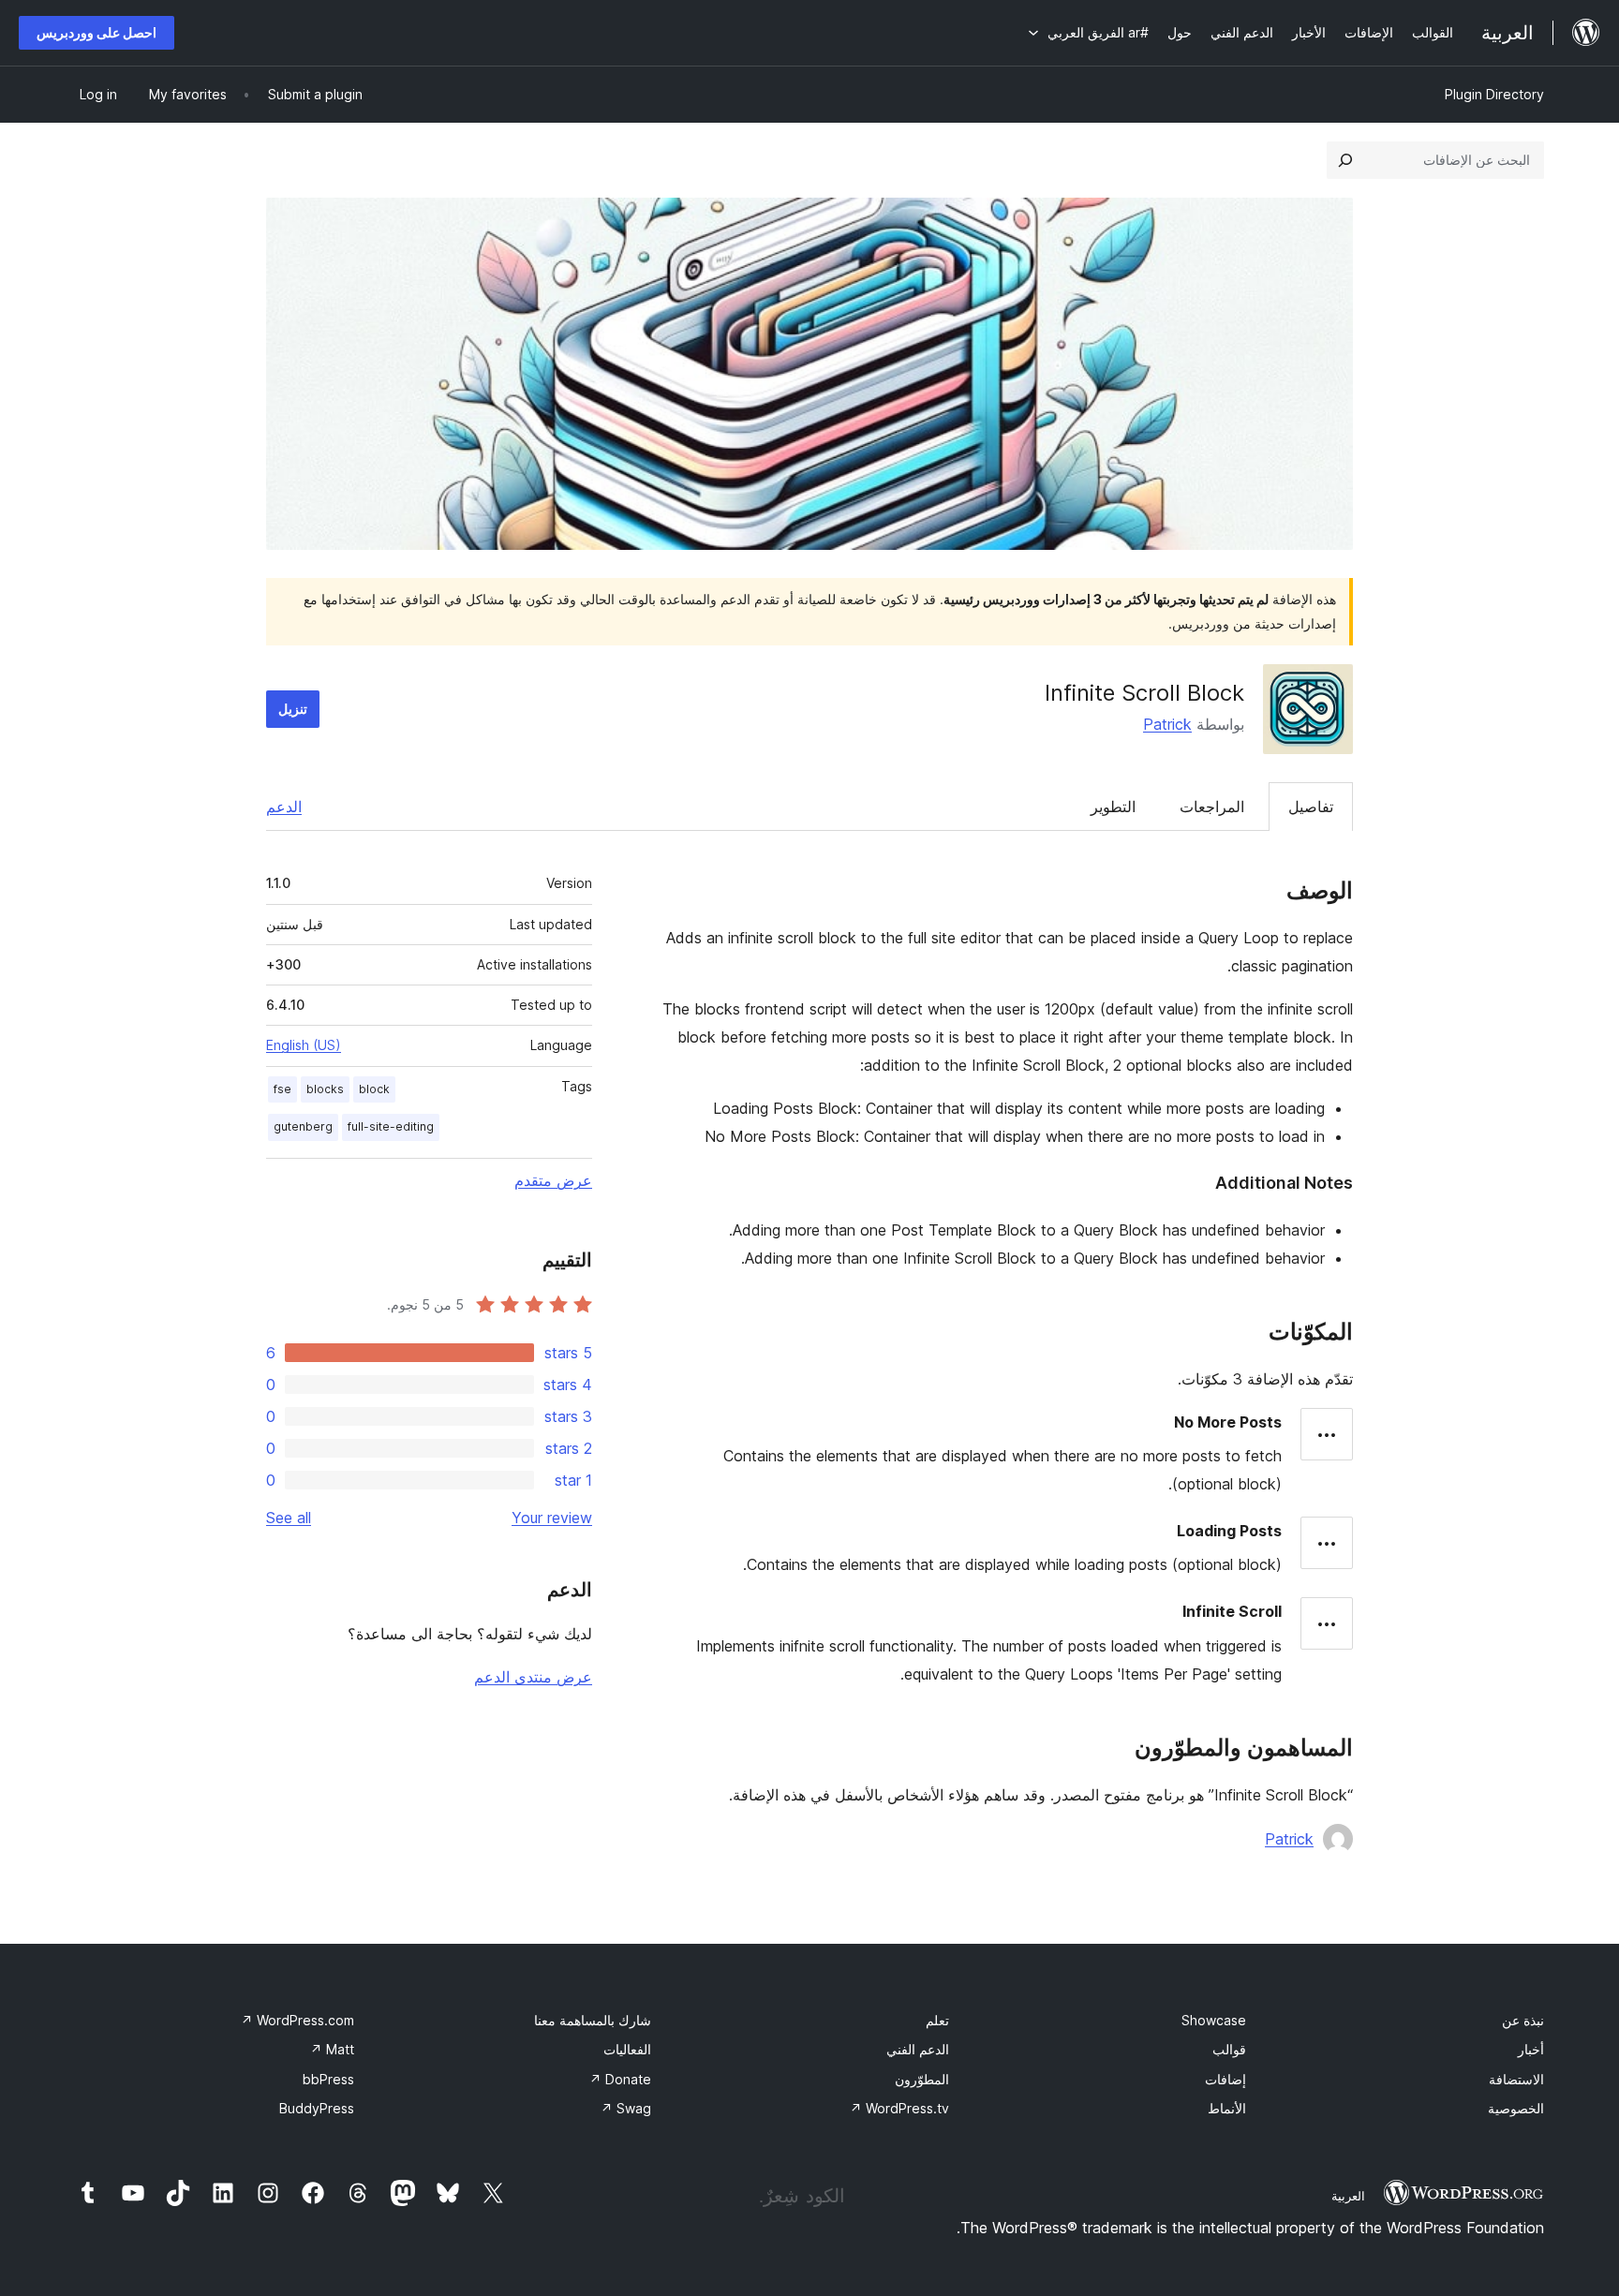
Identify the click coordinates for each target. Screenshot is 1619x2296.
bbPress (328, 2079)
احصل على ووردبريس (97, 32)
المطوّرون (922, 2079)
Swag (626, 2108)
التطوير (1113, 807)
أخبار (1531, 2049)
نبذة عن (1523, 2020)
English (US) (304, 1045)
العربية (1348, 2196)
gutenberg (303, 1126)
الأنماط (1227, 2108)
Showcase (1214, 2020)
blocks (325, 1089)
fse (282, 1089)
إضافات (1225, 2079)
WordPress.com (297, 2020)
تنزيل (293, 709)
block (374, 1089)
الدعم (284, 807)
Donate (620, 2079)
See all (289, 1518)
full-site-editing (391, 1126)
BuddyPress (317, 2108)
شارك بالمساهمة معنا (593, 2020)
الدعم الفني (918, 2049)
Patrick (1167, 724)
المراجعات (1212, 807)
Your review (552, 1518)
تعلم (937, 2020)
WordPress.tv (899, 2108)
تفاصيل (1311, 807)
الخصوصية (1516, 2108)
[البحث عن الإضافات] (1345, 160)
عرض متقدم (553, 1180)
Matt (332, 2049)
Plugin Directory (1494, 94)
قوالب (1229, 2049)
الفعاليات (627, 2049)
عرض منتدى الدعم (533, 1677)
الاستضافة (1516, 2079)
